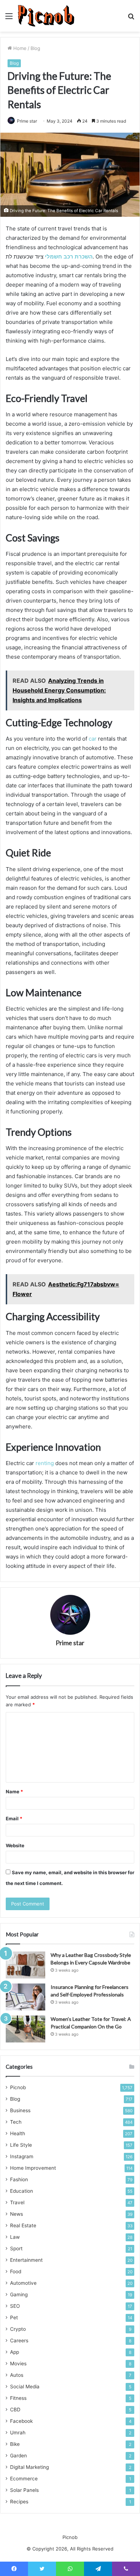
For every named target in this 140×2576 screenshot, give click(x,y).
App (15, 2352)
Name (14, 1792)
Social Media (25, 2387)
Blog (35, 48)
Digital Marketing (29, 2467)
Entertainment (26, 2260)
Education (22, 2191)
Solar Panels (24, 2490)
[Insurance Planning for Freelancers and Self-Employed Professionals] (25, 1997)
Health (18, 2133)
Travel (17, 2202)
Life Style (21, 2145)
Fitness (18, 2398)
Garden (18, 2456)
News (17, 2214)
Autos (17, 2375)
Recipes (19, 2502)
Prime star (27, 121)
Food (16, 2271)
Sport (16, 2248)
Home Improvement (33, 2168)
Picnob (18, 2087)
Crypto (18, 2329)
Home (19, 48)
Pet (14, 2318)
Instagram (22, 2156)
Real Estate (23, 2225)
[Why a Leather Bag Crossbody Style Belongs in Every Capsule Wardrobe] (25, 1965)
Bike (15, 2444)
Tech (16, 2122)
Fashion (19, 2179)
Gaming (19, 2294)
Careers (19, 2341)
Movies (18, 2364)
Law (15, 2237)
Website (15, 1845)
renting (45, 1463)
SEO (15, 2306)
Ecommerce (24, 2479)
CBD (15, 2410)
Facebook (21, 2421)
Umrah (18, 2433)
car (93, 739)
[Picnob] (46, 16)
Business (20, 2110)
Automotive (23, 2283)
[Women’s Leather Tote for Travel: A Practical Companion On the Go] (25, 2029)
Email (14, 1818)
